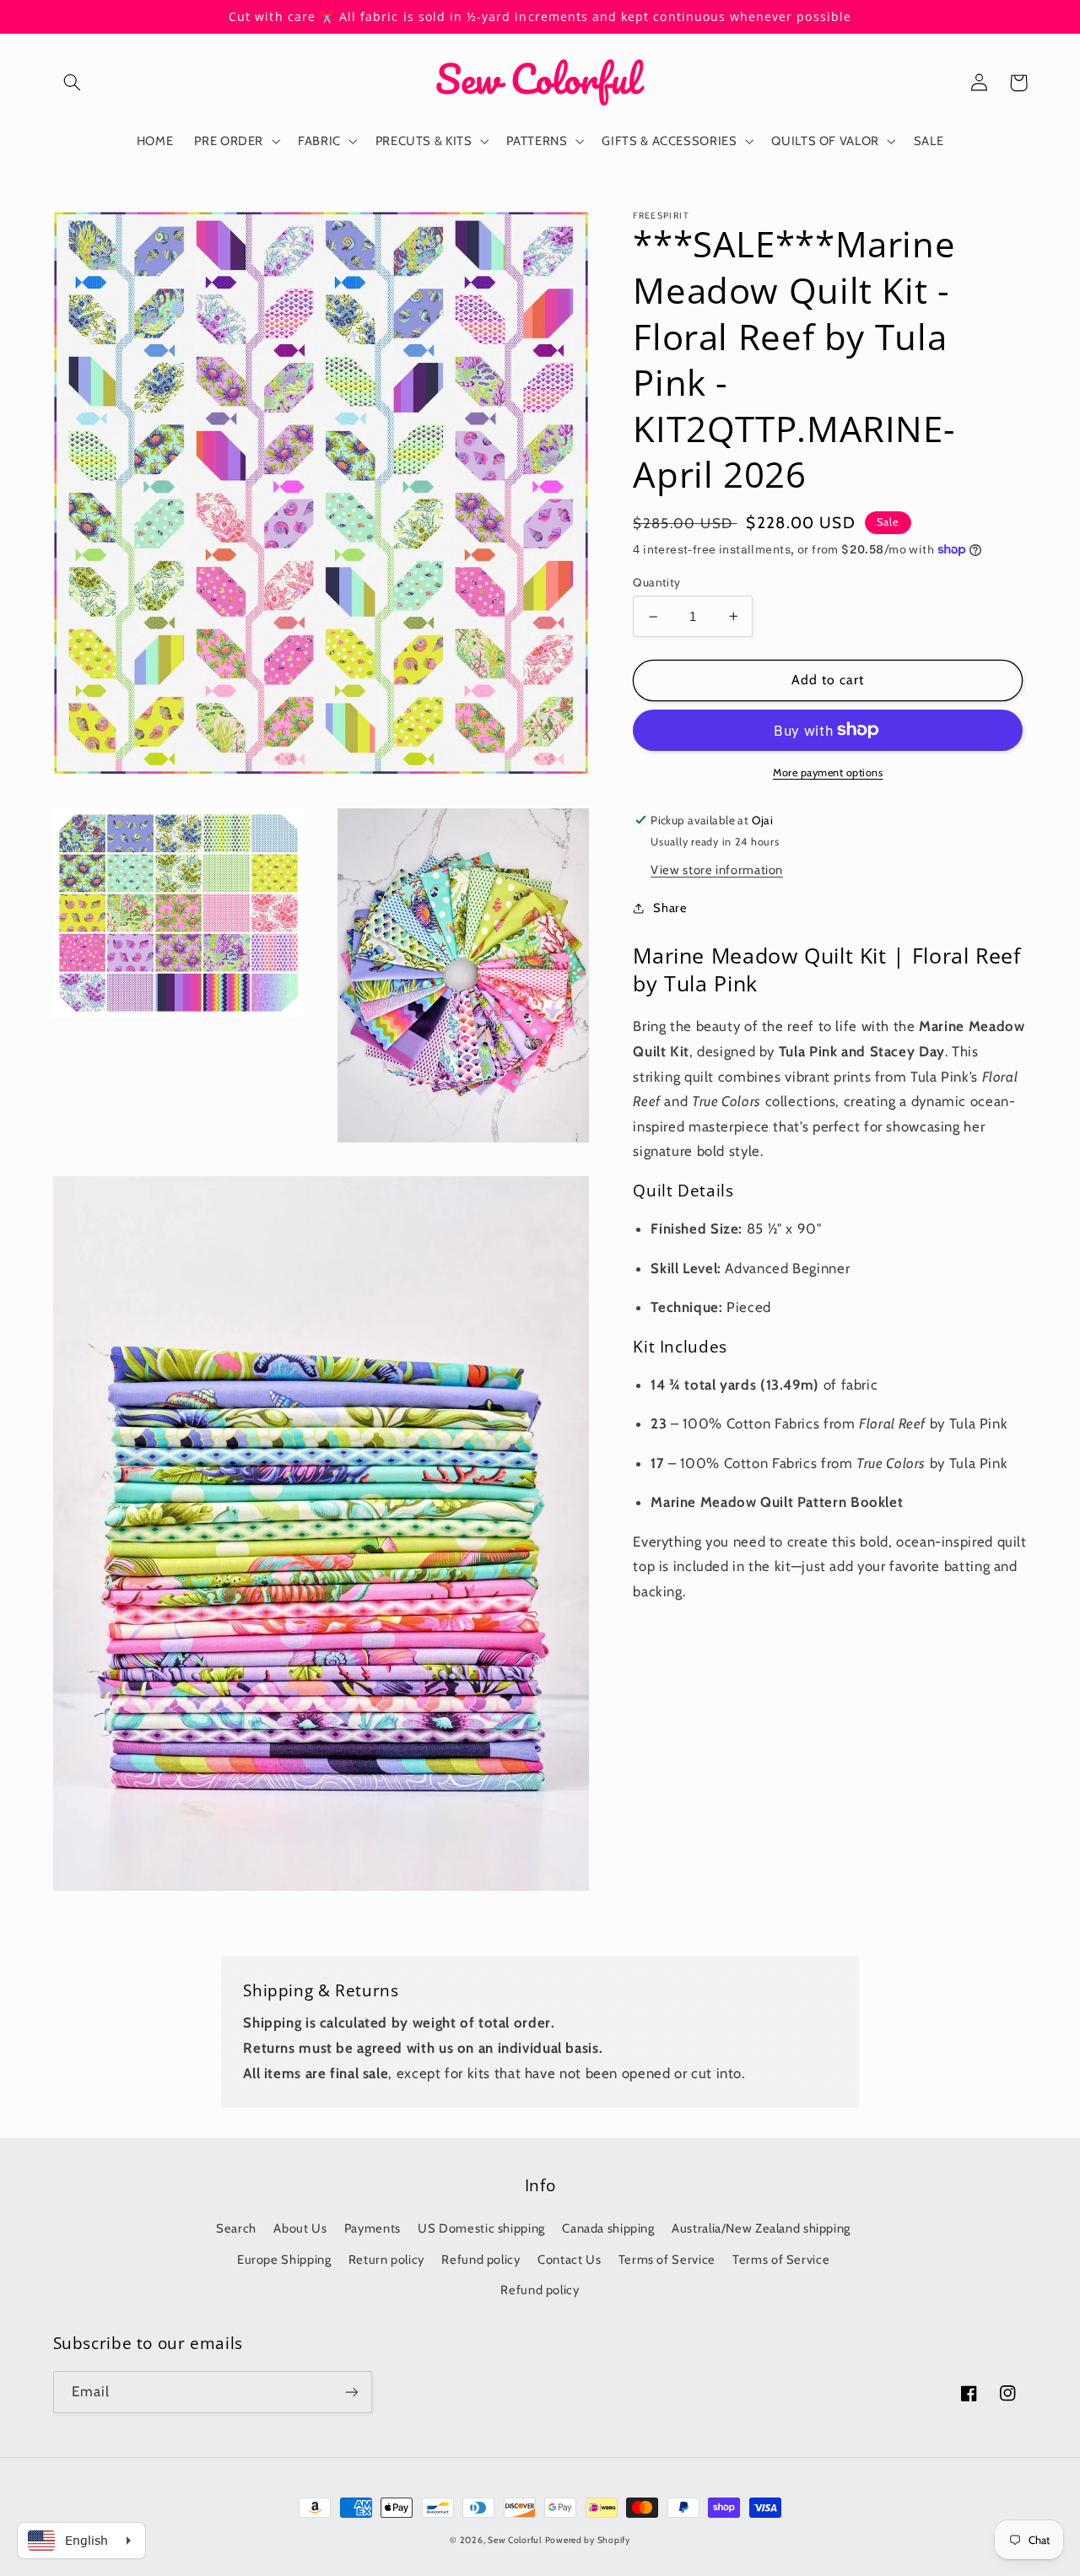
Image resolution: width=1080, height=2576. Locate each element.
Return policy (386, 2260)
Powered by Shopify (588, 2540)
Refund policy (481, 2260)
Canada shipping (608, 2228)
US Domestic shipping (481, 2228)
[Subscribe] (351, 2392)
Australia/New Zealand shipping (761, 2228)
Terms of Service (667, 2260)
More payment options (828, 772)
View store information (717, 869)
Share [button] (670, 907)
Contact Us (569, 2260)
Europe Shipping (284, 2260)
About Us (300, 2228)
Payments (373, 2228)
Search (236, 2228)
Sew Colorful (515, 2540)
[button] (73, 83)
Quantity (656, 581)
